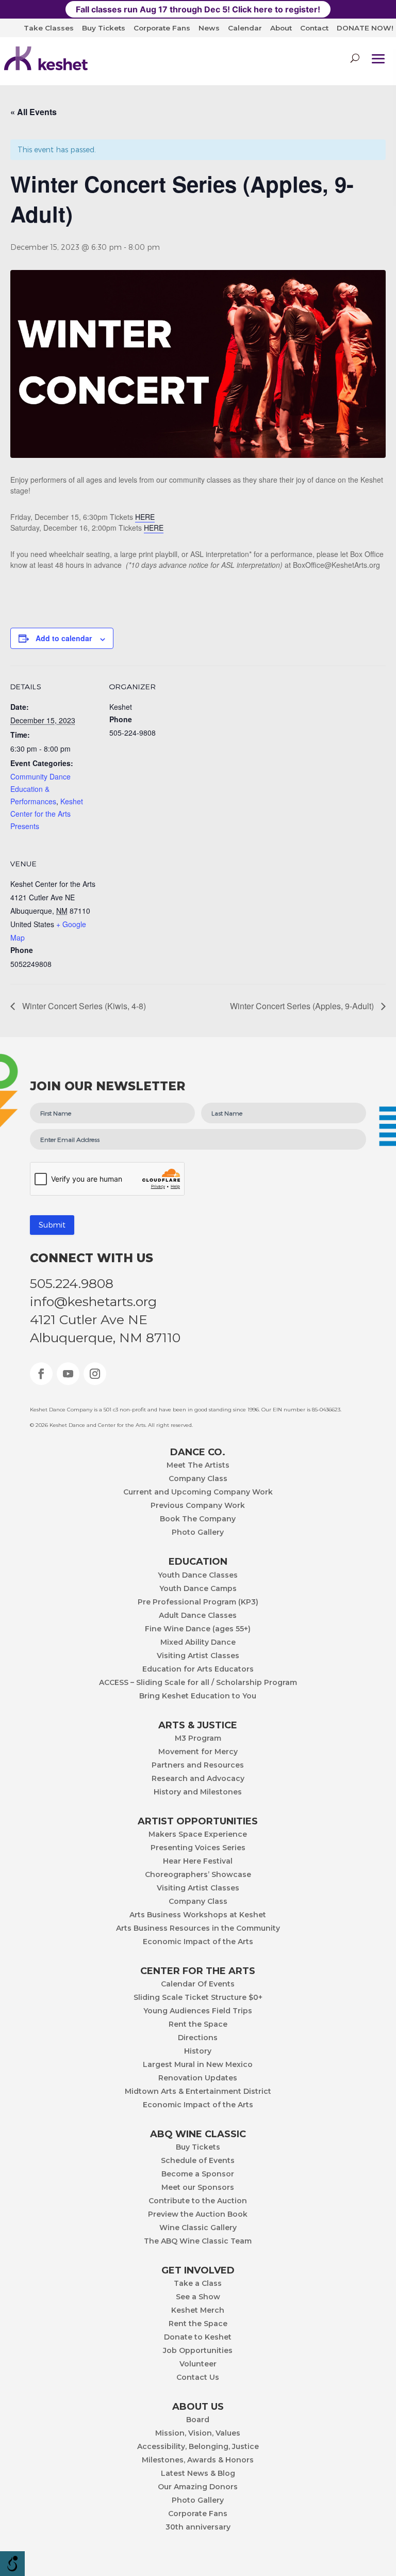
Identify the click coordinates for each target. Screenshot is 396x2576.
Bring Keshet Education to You (198, 1696)
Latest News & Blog (198, 2474)
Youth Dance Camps (198, 1589)
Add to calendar (64, 638)
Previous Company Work (198, 1506)
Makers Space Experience (198, 1835)
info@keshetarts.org (93, 1301)
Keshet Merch (198, 2311)
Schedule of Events (198, 2161)
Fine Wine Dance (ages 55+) (198, 1629)
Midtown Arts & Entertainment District (198, 2092)
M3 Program (198, 1739)
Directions (198, 2038)
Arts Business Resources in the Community (198, 1929)
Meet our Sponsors (198, 2188)
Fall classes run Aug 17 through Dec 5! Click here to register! (198, 9)
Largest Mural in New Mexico (198, 2065)
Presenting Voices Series (198, 1848)
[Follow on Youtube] (68, 1374)
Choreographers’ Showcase (198, 1875)
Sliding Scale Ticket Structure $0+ (198, 1998)
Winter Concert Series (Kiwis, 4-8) (83, 1006)
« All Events (34, 112)
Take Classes (49, 28)
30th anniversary (198, 2527)
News (209, 28)
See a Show (198, 2297)
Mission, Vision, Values (198, 2434)
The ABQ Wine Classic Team (198, 2241)
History (198, 2052)
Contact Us (198, 2378)
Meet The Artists (198, 1466)
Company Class (198, 1479)
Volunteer (198, 2364)
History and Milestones (198, 1792)
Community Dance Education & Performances (40, 789)
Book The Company (198, 1519)
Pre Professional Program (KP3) (198, 1602)
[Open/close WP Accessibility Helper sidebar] (12, 2564)
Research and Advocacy (198, 1779)
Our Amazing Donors (198, 2487)
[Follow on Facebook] (41, 1374)
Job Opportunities (198, 2351)
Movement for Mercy (198, 1752)
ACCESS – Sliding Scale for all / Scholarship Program (198, 1683)
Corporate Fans (162, 28)
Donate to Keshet (198, 2338)
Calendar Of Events (198, 1984)
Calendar (245, 28)
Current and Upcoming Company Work (198, 1492)
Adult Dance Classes (198, 1616)
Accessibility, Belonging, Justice (198, 2447)
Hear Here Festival (198, 1862)
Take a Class (198, 2284)
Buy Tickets (104, 28)
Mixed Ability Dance (198, 1643)
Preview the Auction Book (198, 2215)
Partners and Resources (198, 1766)
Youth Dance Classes (198, 1576)
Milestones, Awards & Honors (198, 2460)
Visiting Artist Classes (198, 1656)
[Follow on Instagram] (95, 1374)
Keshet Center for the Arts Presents (47, 814)
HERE (145, 517)
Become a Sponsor (198, 2174)
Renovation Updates (198, 2078)
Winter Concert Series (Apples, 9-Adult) (303, 1006)
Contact (314, 28)
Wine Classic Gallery (198, 2228)
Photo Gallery (198, 1533)
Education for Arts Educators (198, 1669)
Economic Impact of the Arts (198, 1942)
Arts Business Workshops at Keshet (198, 1915)
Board (198, 2420)
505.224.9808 (72, 1283)
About (281, 28)
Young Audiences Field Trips (198, 2011)
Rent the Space (198, 2025)
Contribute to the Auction (198, 2201)
